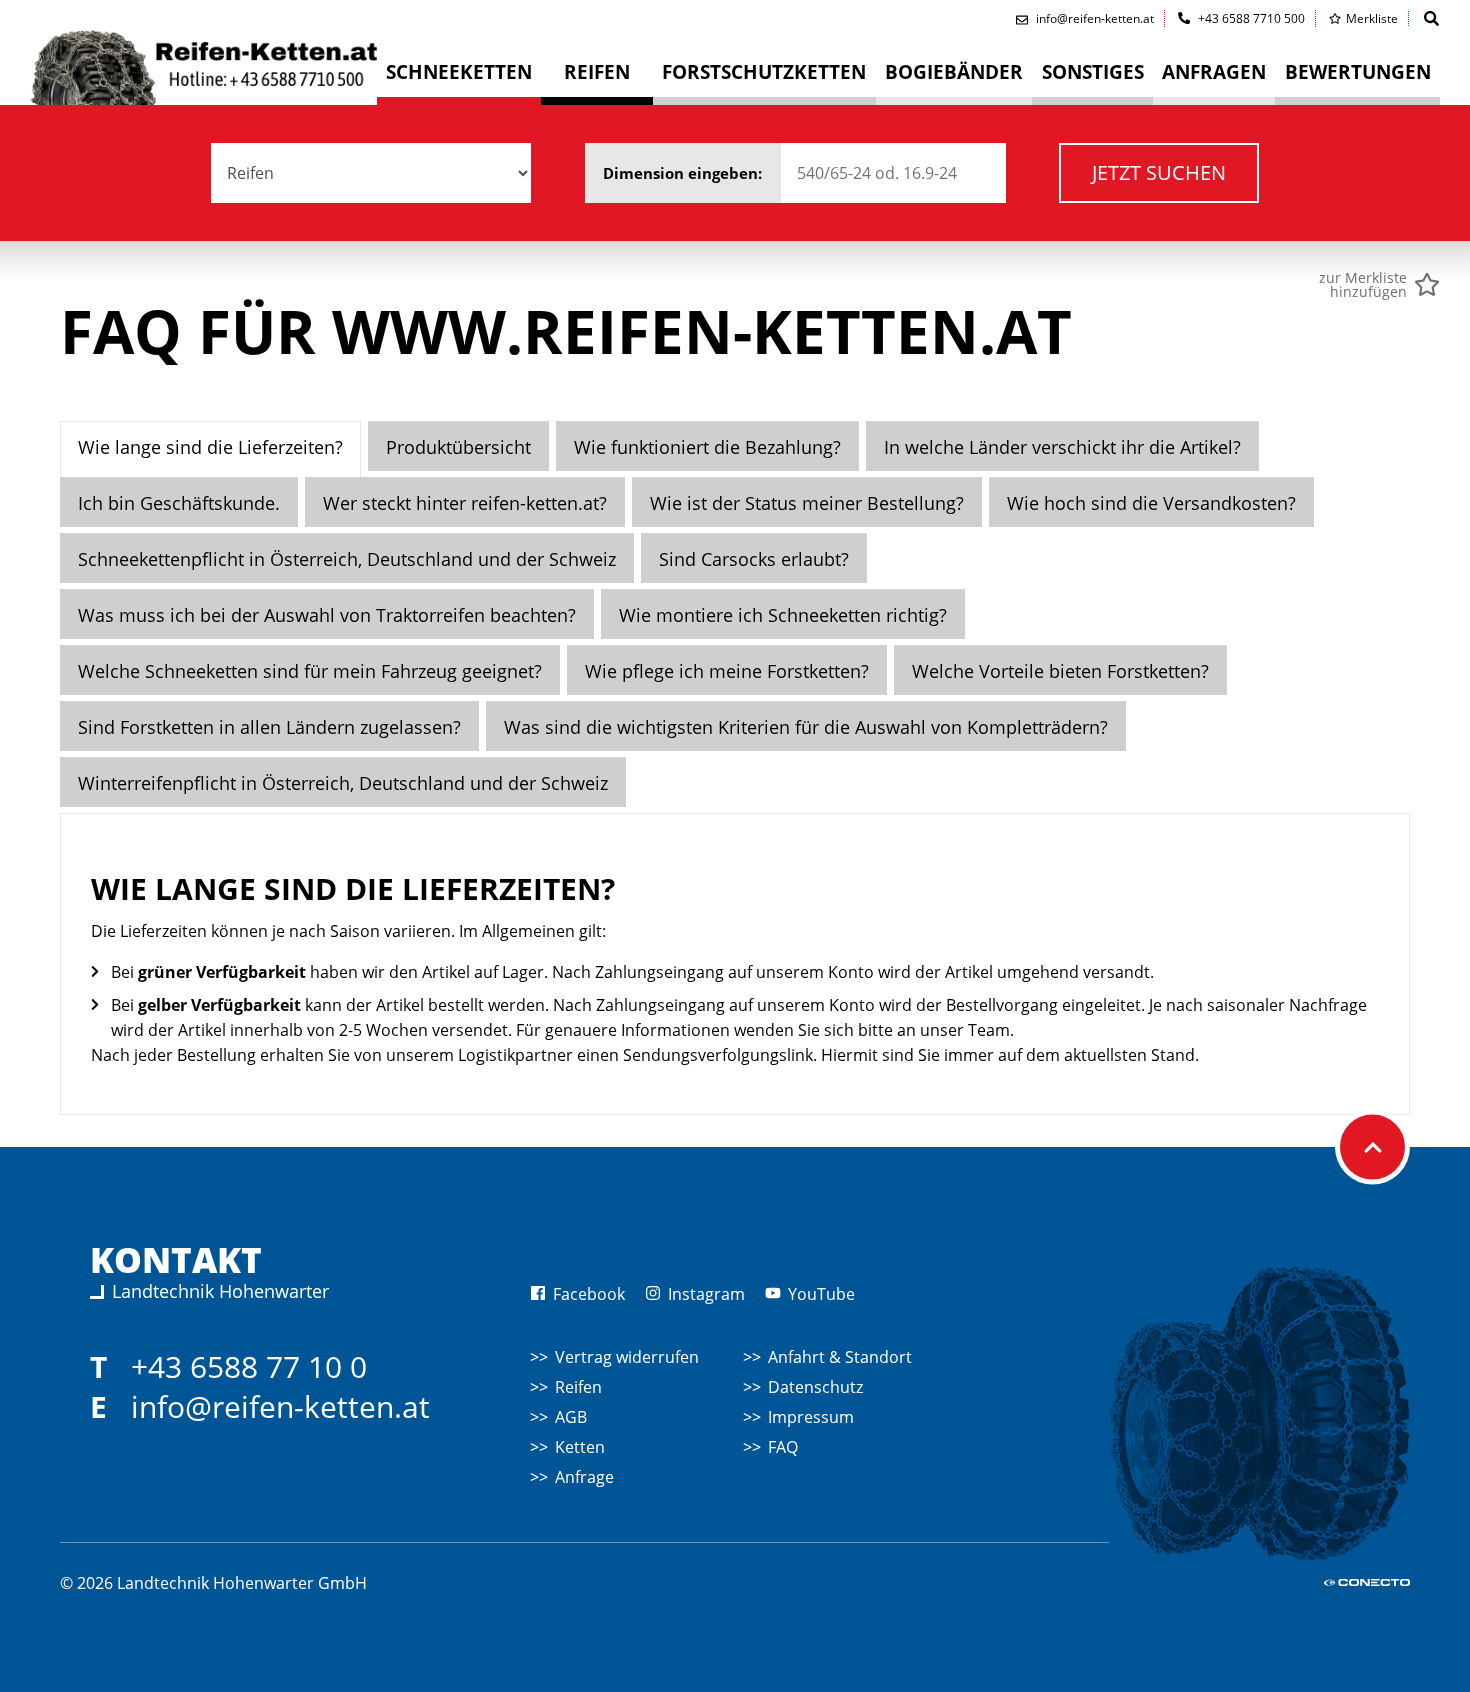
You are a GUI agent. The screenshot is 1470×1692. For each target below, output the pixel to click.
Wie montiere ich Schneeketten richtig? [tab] (783, 615)
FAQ (783, 1447)
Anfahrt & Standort (840, 1357)
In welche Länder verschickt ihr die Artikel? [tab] (1062, 447)
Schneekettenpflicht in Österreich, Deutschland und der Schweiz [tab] (347, 559)
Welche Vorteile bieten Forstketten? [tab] (1060, 671)
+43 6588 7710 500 (1250, 18)
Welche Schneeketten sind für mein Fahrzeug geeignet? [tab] (310, 671)
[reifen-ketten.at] (203, 63)
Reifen (578, 1387)
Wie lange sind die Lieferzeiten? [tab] (210, 447)
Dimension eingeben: (684, 173)
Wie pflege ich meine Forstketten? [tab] (727, 671)
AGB (571, 1417)
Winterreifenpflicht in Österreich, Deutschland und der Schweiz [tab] (343, 783)
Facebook (587, 1294)
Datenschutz (815, 1387)
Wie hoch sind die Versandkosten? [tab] (1151, 503)
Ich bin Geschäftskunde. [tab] (179, 503)
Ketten (580, 1447)
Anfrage (584, 1477)
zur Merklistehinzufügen (1363, 285)
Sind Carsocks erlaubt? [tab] (754, 559)
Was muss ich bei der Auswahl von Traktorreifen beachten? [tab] (327, 615)
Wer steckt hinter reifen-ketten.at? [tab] (465, 503)
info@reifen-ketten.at (280, 1406)
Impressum (811, 1417)
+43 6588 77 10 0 (249, 1366)
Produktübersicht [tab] (458, 447)
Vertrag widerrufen (627, 1357)
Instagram (704, 1294)
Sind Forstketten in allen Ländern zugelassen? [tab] (269, 727)
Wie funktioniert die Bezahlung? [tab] (707, 447)
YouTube (819, 1294)
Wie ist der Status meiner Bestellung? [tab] (807, 503)
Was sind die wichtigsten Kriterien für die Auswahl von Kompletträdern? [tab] (806, 727)
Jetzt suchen (1159, 172)
